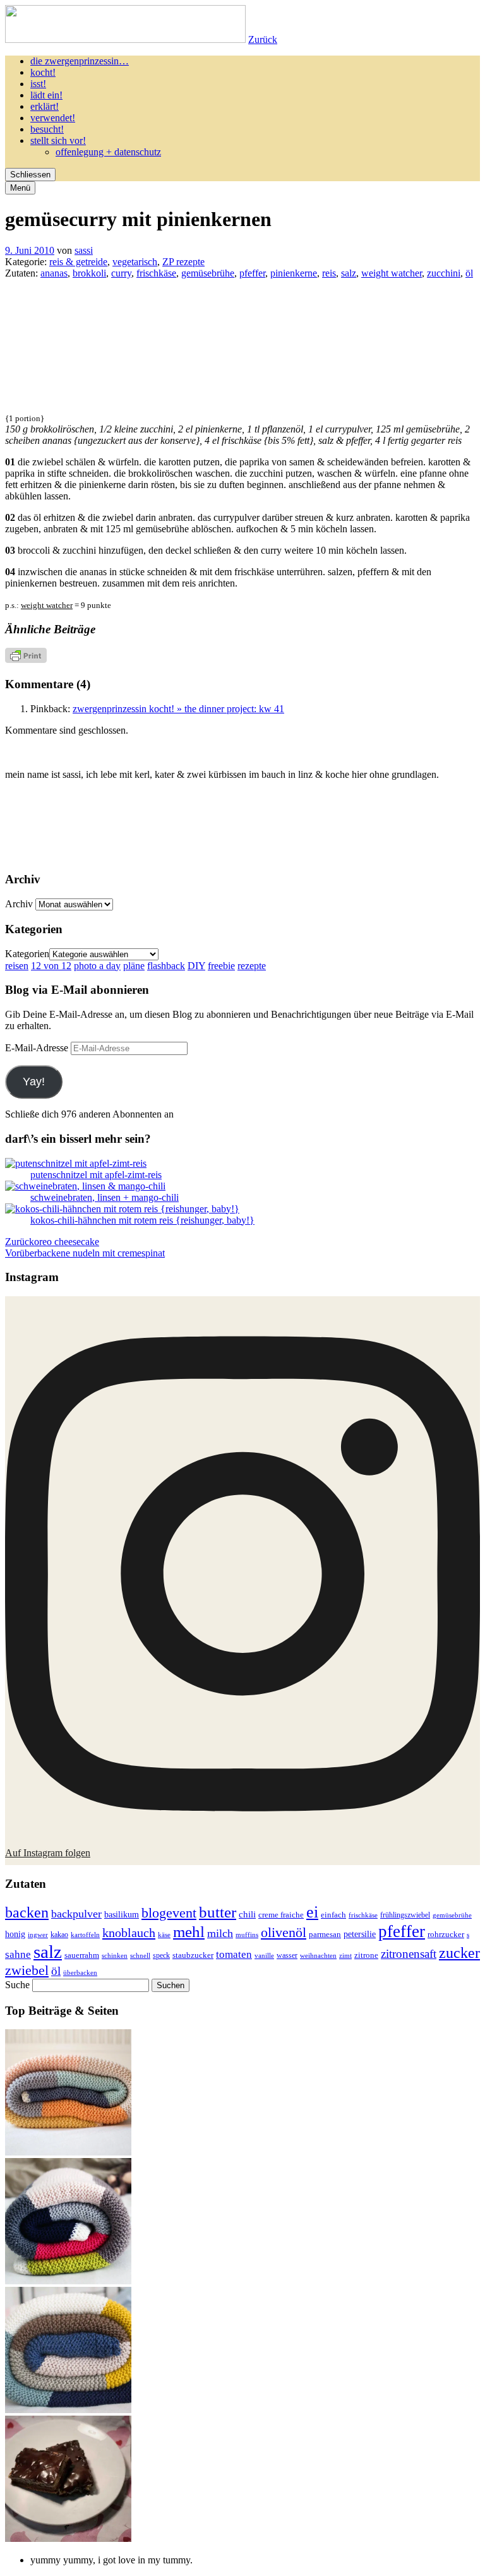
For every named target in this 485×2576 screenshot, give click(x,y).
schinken (115, 1956)
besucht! (47, 129)
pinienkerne (294, 273)
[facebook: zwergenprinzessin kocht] (243, 855)
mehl (189, 1932)
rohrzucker (446, 1935)
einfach (333, 1915)
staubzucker (193, 1955)
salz (349, 273)
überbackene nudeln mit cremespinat (85, 1253)
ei (312, 1912)
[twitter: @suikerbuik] (97, 820)
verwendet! (53, 118)
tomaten (234, 1954)
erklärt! (45, 106)
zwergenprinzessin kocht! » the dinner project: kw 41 (178, 709)
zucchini (444, 273)
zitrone (366, 1955)
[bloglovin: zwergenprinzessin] (389, 855)
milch (220, 1933)
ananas (54, 273)
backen (27, 1912)
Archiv (19, 904)
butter (218, 1912)
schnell (140, 1955)
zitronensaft (409, 1954)
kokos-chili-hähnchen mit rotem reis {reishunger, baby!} (142, 1220)
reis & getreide (78, 262)
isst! (38, 84)
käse (164, 1935)
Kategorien (27, 954)
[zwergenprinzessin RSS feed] (243, 820)
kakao (59, 1935)
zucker (459, 1953)
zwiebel (27, 1970)
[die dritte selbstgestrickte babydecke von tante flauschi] (68, 2281)
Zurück (263, 39)
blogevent (169, 1913)
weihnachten (318, 1956)
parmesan (325, 1934)
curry (121, 273)
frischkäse (156, 273)
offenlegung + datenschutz (108, 152)
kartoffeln (85, 1935)
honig (15, 1934)
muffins (247, 1935)
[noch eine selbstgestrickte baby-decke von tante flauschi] (68, 2410)
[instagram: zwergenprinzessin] (97, 855)
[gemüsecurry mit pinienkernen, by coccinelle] (81, 406)
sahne (18, 1954)
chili (247, 1914)
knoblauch (129, 1933)
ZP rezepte (183, 262)
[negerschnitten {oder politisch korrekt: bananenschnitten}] (68, 2538)
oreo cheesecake (52, 1242)
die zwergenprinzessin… (80, 61)
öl (469, 273)
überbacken (80, 1972)
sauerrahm (82, 1955)
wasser (287, 1955)
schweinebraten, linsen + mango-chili (105, 1197)
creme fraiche (281, 1915)
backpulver (76, 1914)
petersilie (360, 1934)
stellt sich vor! (58, 140)
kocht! (43, 72)
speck (161, 1955)
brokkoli (89, 273)
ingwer (38, 1935)
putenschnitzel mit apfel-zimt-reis (96, 1175)
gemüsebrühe (208, 273)
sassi (84, 250)
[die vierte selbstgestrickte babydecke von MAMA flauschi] (68, 2152)
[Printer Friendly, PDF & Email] (26, 659)
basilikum (122, 1914)
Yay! (34, 1082)
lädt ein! (46, 95)
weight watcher (392, 273)
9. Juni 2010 (30, 250)
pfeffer (252, 273)
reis (329, 273)
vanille (264, 1955)
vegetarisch (135, 262)
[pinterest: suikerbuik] (389, 820)
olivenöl (284, 1932)
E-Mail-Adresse (38, 1048)
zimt (345, 1955)
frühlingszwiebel (405, 1915)
